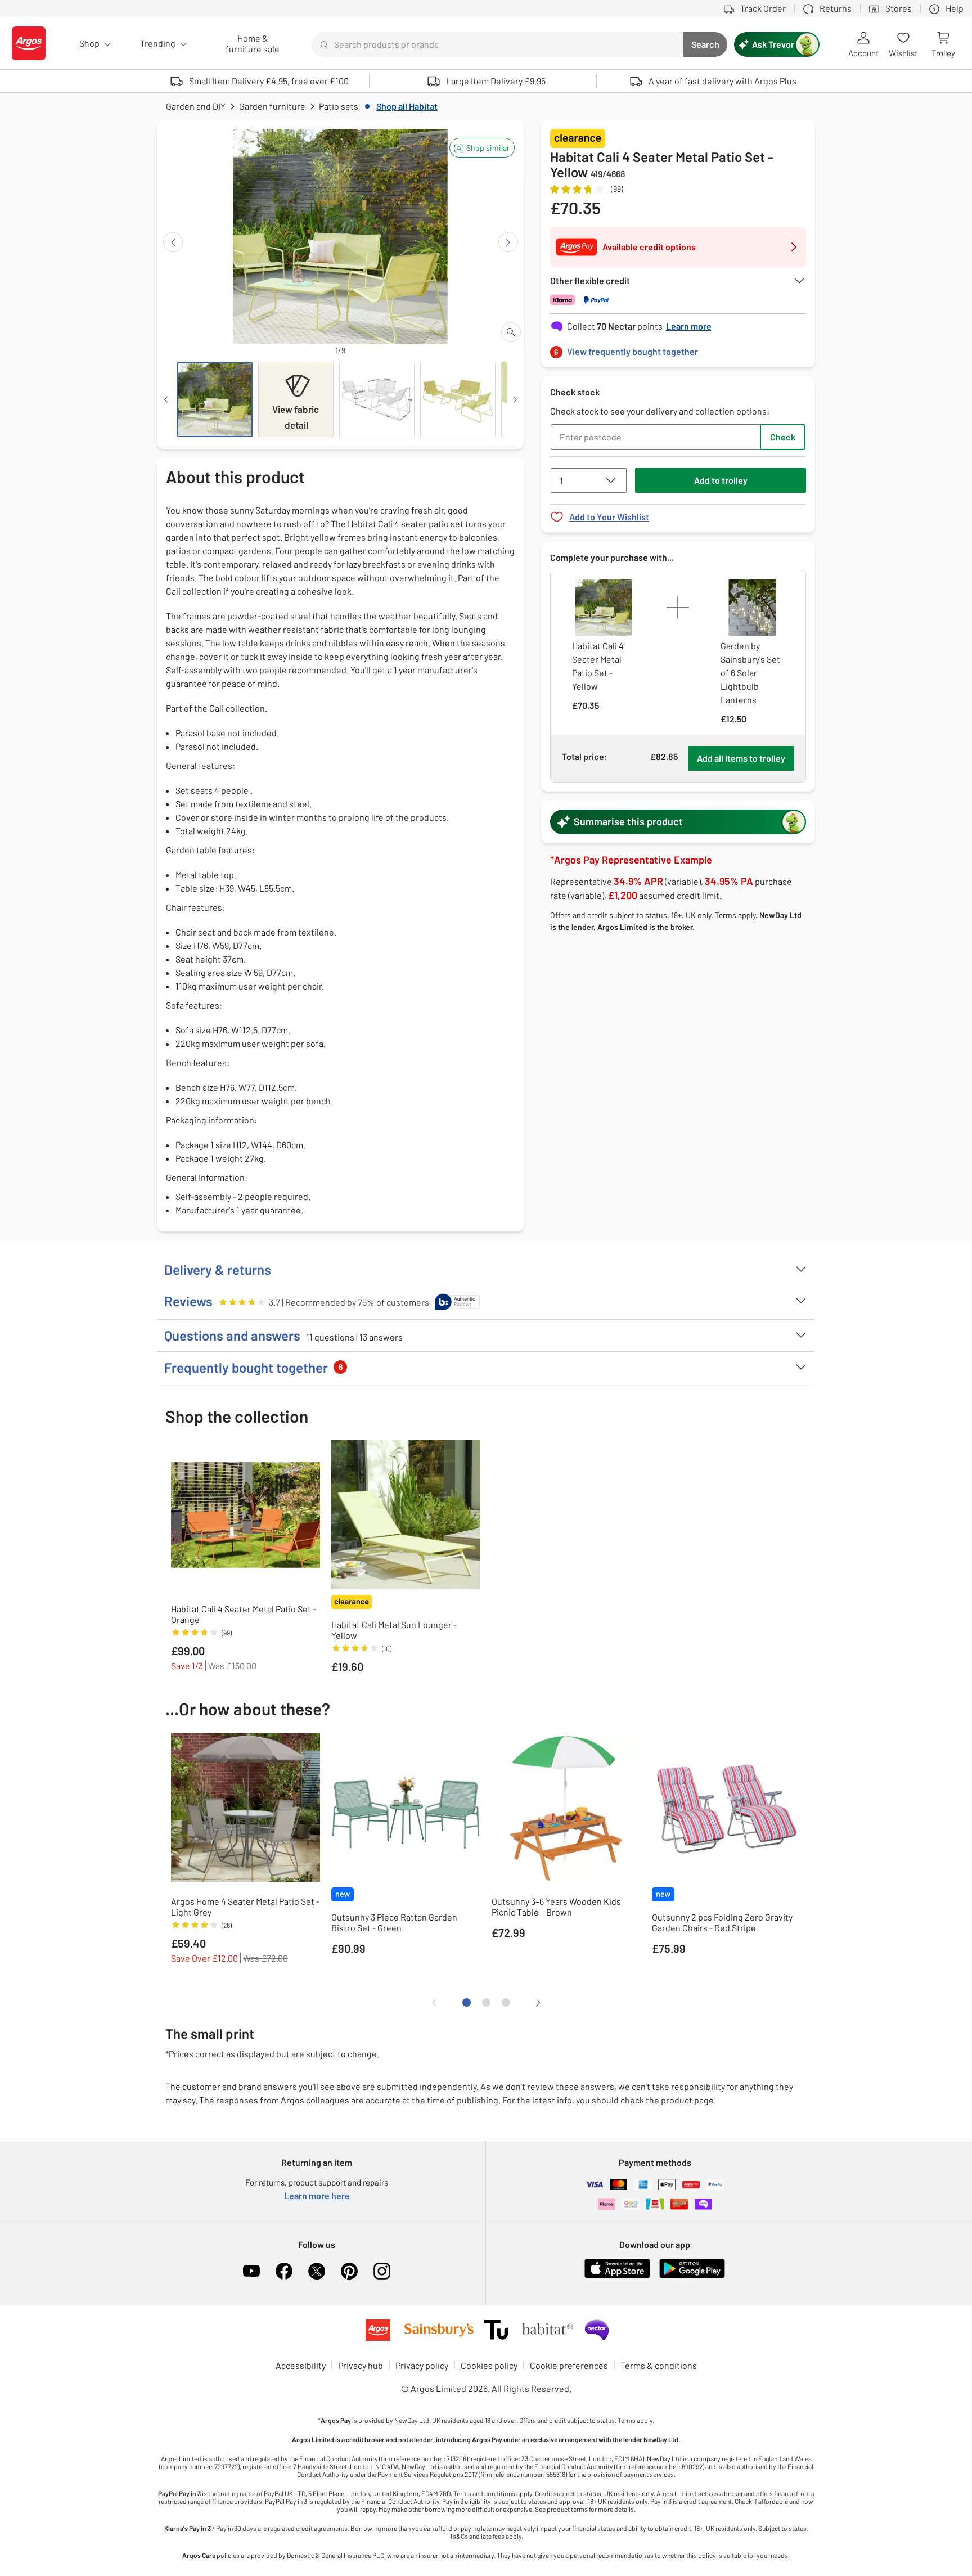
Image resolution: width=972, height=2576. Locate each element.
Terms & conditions (659, 2365)
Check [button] (783, 437)
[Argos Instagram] (382, 2271)
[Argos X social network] (317, 2271)
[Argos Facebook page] (284, 2271)
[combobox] (497, 44)
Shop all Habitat (407, 106)
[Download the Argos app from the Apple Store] (617, 2276)
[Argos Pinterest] (349, 2271)
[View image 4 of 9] (458, 399)
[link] (678, 349)
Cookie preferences (569, 2365)
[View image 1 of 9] (215, 399)
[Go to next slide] (508, 242)
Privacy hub (361, 2365)
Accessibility (301, 2365)
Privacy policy (422, 2365)
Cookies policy (489, 2365)
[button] (482, 148)
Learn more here (317, 2195)
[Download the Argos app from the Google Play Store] (692, 2276)
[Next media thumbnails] (515, 399)
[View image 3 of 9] (377, 399)
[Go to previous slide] (173, 242)
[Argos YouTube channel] (251, 2271)
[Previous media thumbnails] (166, 399)
